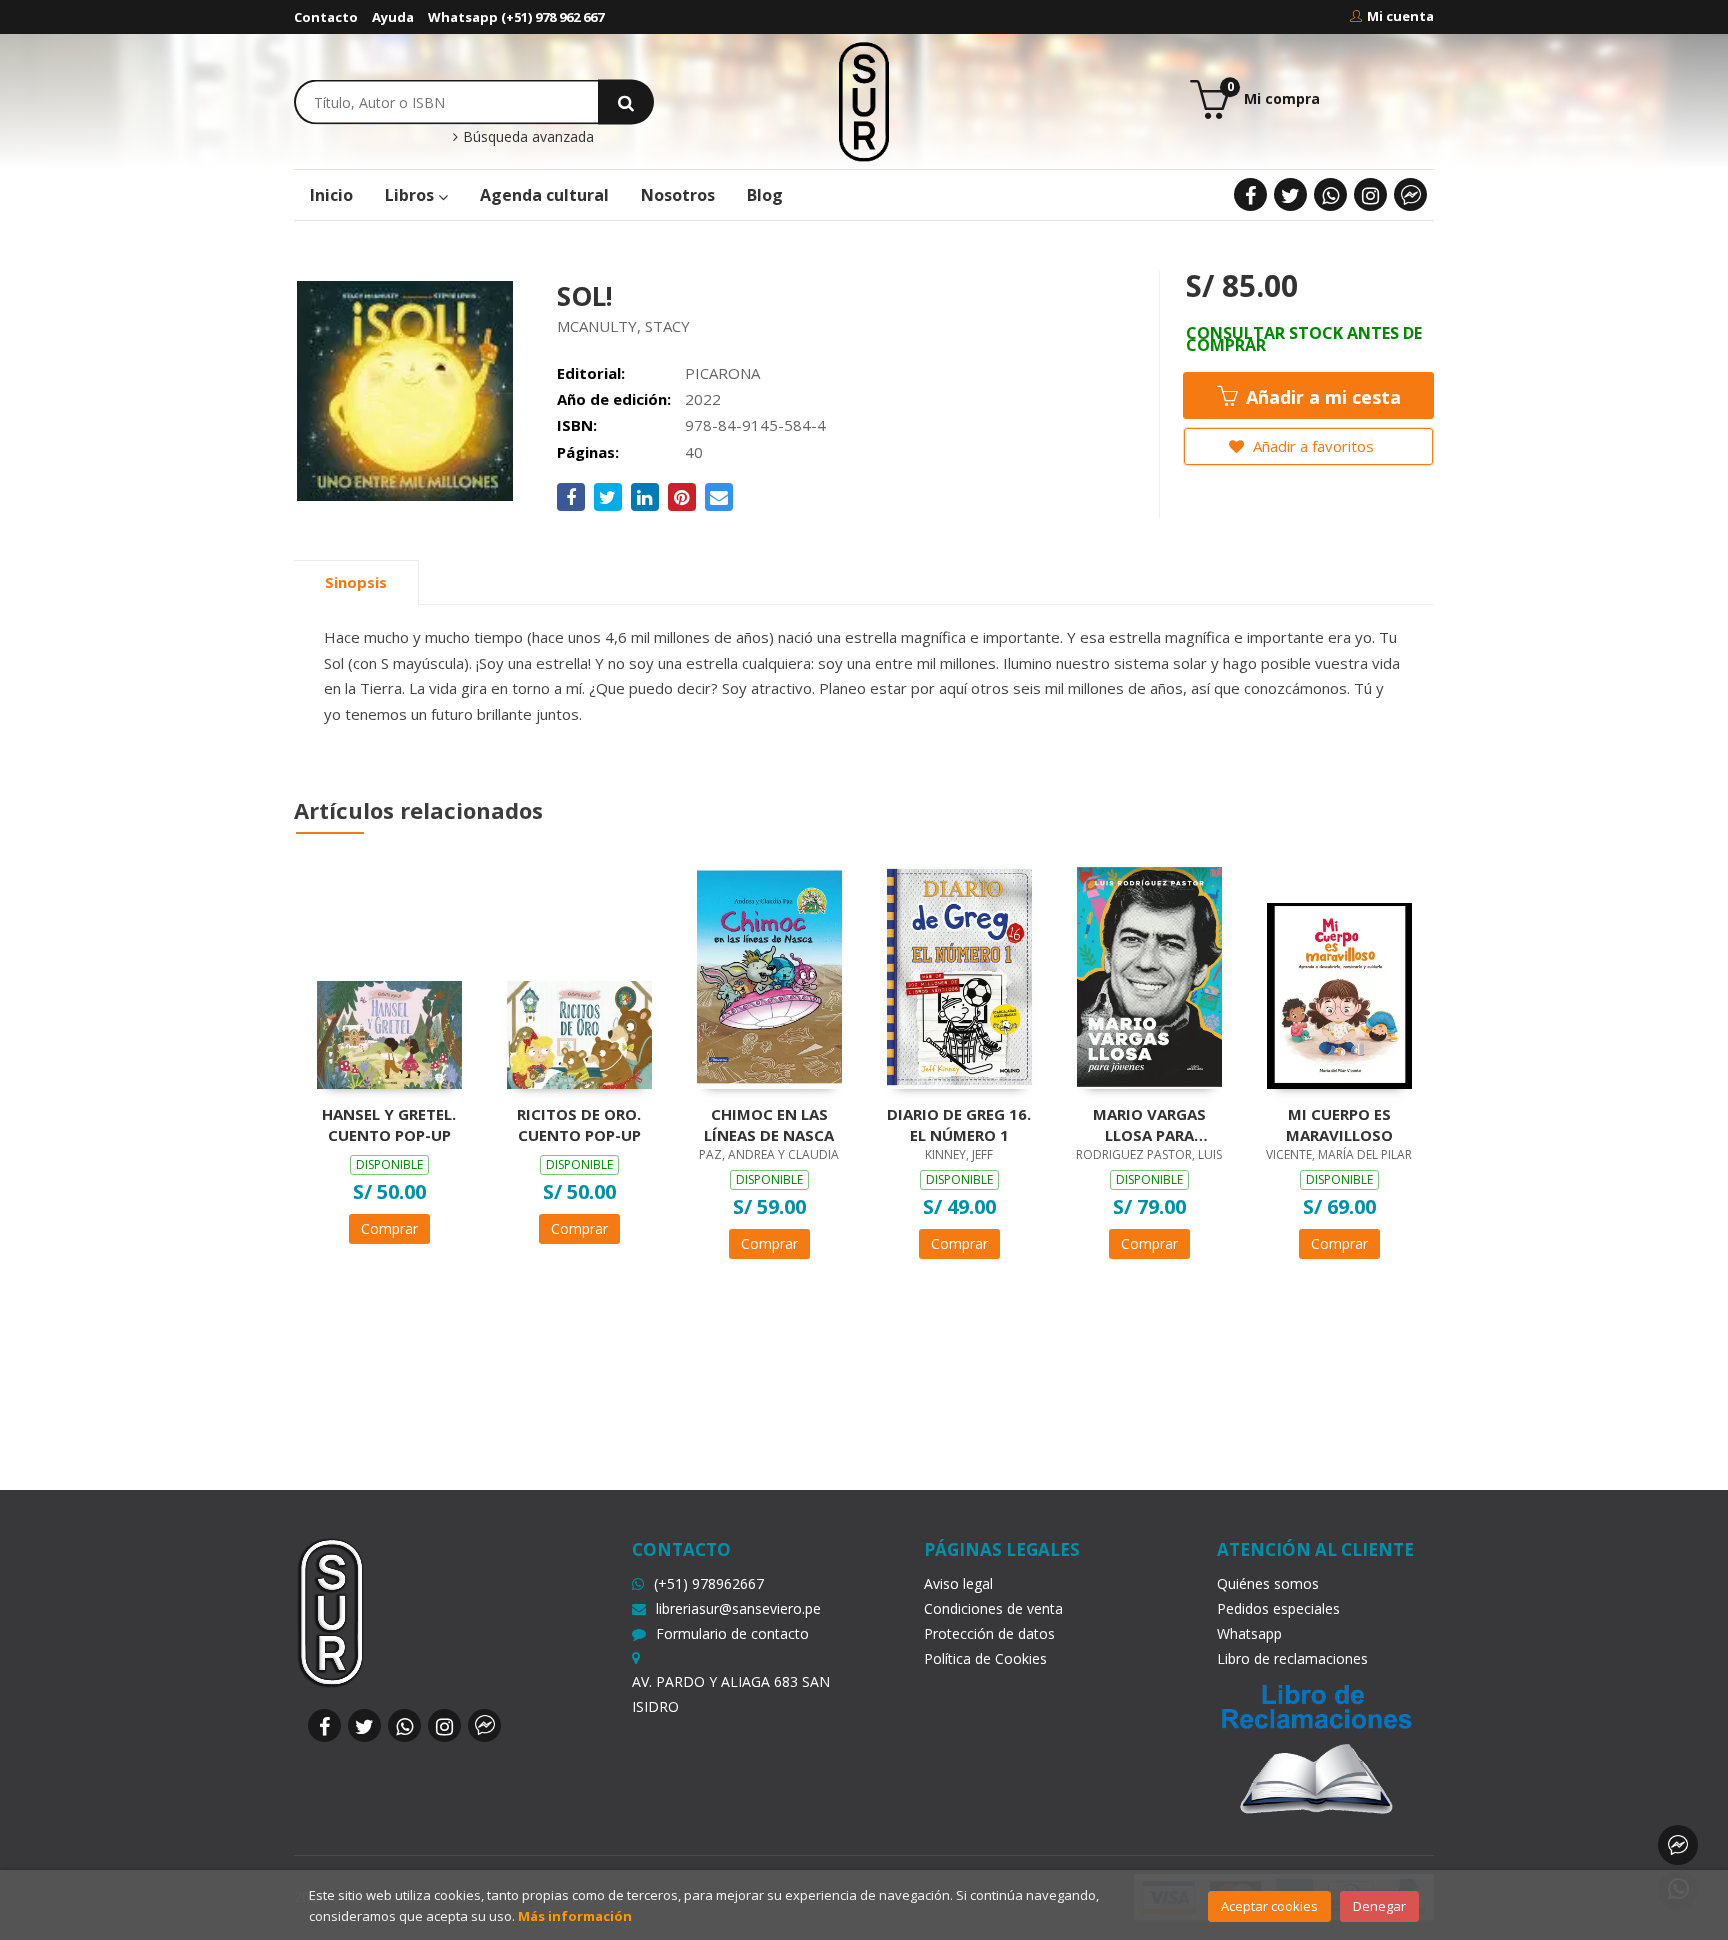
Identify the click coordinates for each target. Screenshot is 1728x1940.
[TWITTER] (1290, 194)
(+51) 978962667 (709, 1583)
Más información (575, 1916)
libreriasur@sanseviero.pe (738, 1608)
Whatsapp (1249, 1633)
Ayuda (393, 17)
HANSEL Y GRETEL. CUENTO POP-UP (389, 1124)
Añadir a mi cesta (1321, 397)
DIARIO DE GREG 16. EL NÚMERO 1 (959, 1124)
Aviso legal (958, 1583)
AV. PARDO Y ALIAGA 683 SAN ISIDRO (731, 1694)
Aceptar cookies (1269, 1906)
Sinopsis (356, 582)
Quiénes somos (1268, 1583)
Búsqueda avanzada (526, 137)
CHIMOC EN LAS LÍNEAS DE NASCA (769, 1124)
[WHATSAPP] (1330, 194)
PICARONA (722, 373)
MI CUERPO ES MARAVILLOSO (1339, 1124)
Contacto (326, 17)
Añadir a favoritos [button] (1311, 446)
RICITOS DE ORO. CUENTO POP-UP (579, 1124)
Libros (411, 195)
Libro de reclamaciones (1292, 1658)
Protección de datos (989, 1633)
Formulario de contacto (732, 1633)
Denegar (1379, 1906)
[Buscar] (626, 101)
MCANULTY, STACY (623, 326)
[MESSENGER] (1410, 194)
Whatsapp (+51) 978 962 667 (516, 17)
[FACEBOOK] (1250, 194)
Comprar (389, 1228)
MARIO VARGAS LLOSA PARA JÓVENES (1149, 1124)
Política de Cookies (985, 1658)
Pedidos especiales (1278, 1608)
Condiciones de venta (993, 1608)
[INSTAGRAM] (1370, 194)
